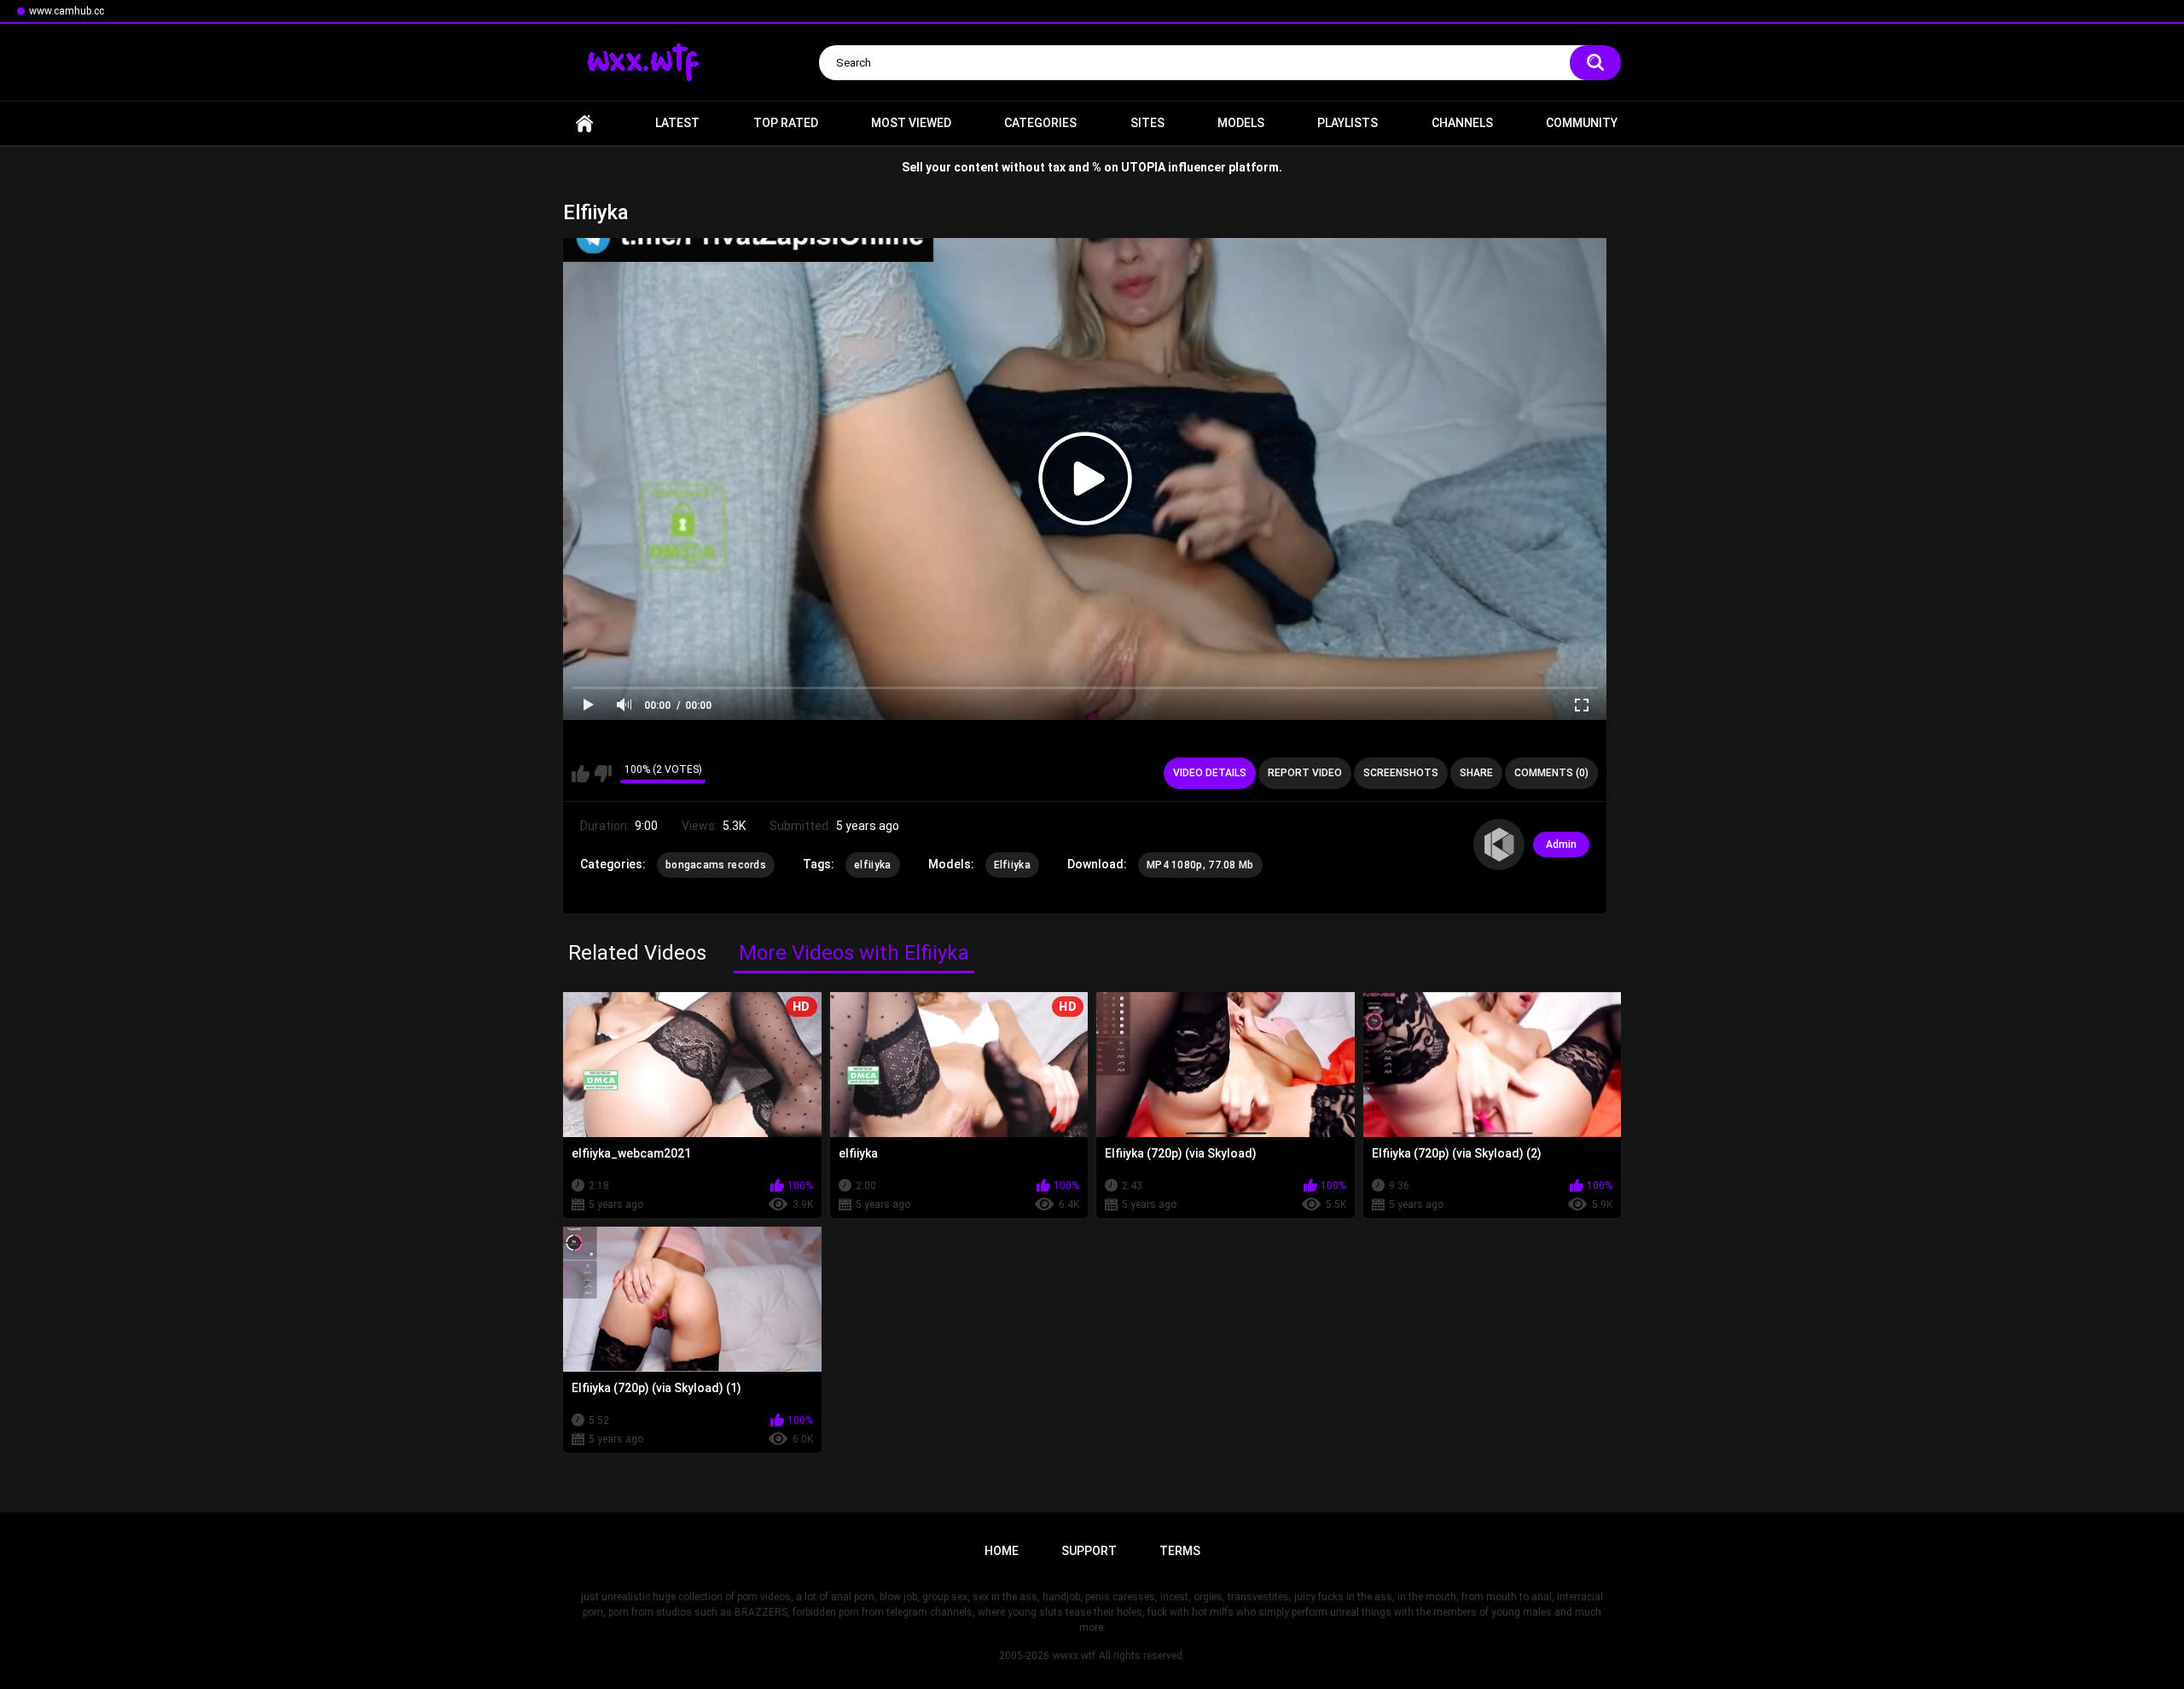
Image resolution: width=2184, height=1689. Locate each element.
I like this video (581, 774)
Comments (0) (1551, 773)
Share (1476, 773)
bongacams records (716, 865)
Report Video (1305, 773)
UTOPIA (1143, 167)
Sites (1147, 123)
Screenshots (1401, 773)
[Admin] (1499, 844)
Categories (1040, 123)
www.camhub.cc (67, 11)
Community (1582, 123)
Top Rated (786, 123)
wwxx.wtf (1074, 1656)
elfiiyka (872, 865)
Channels (1462, 123)
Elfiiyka (1012, 865)
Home (584, 123)
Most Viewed (911, 123)
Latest (677, 123)
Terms (1180, 1551)
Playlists (1348, 123)
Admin (1561, 844)
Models (1241, 123)
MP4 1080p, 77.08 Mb (1200, 865)
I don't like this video (603, 774)
